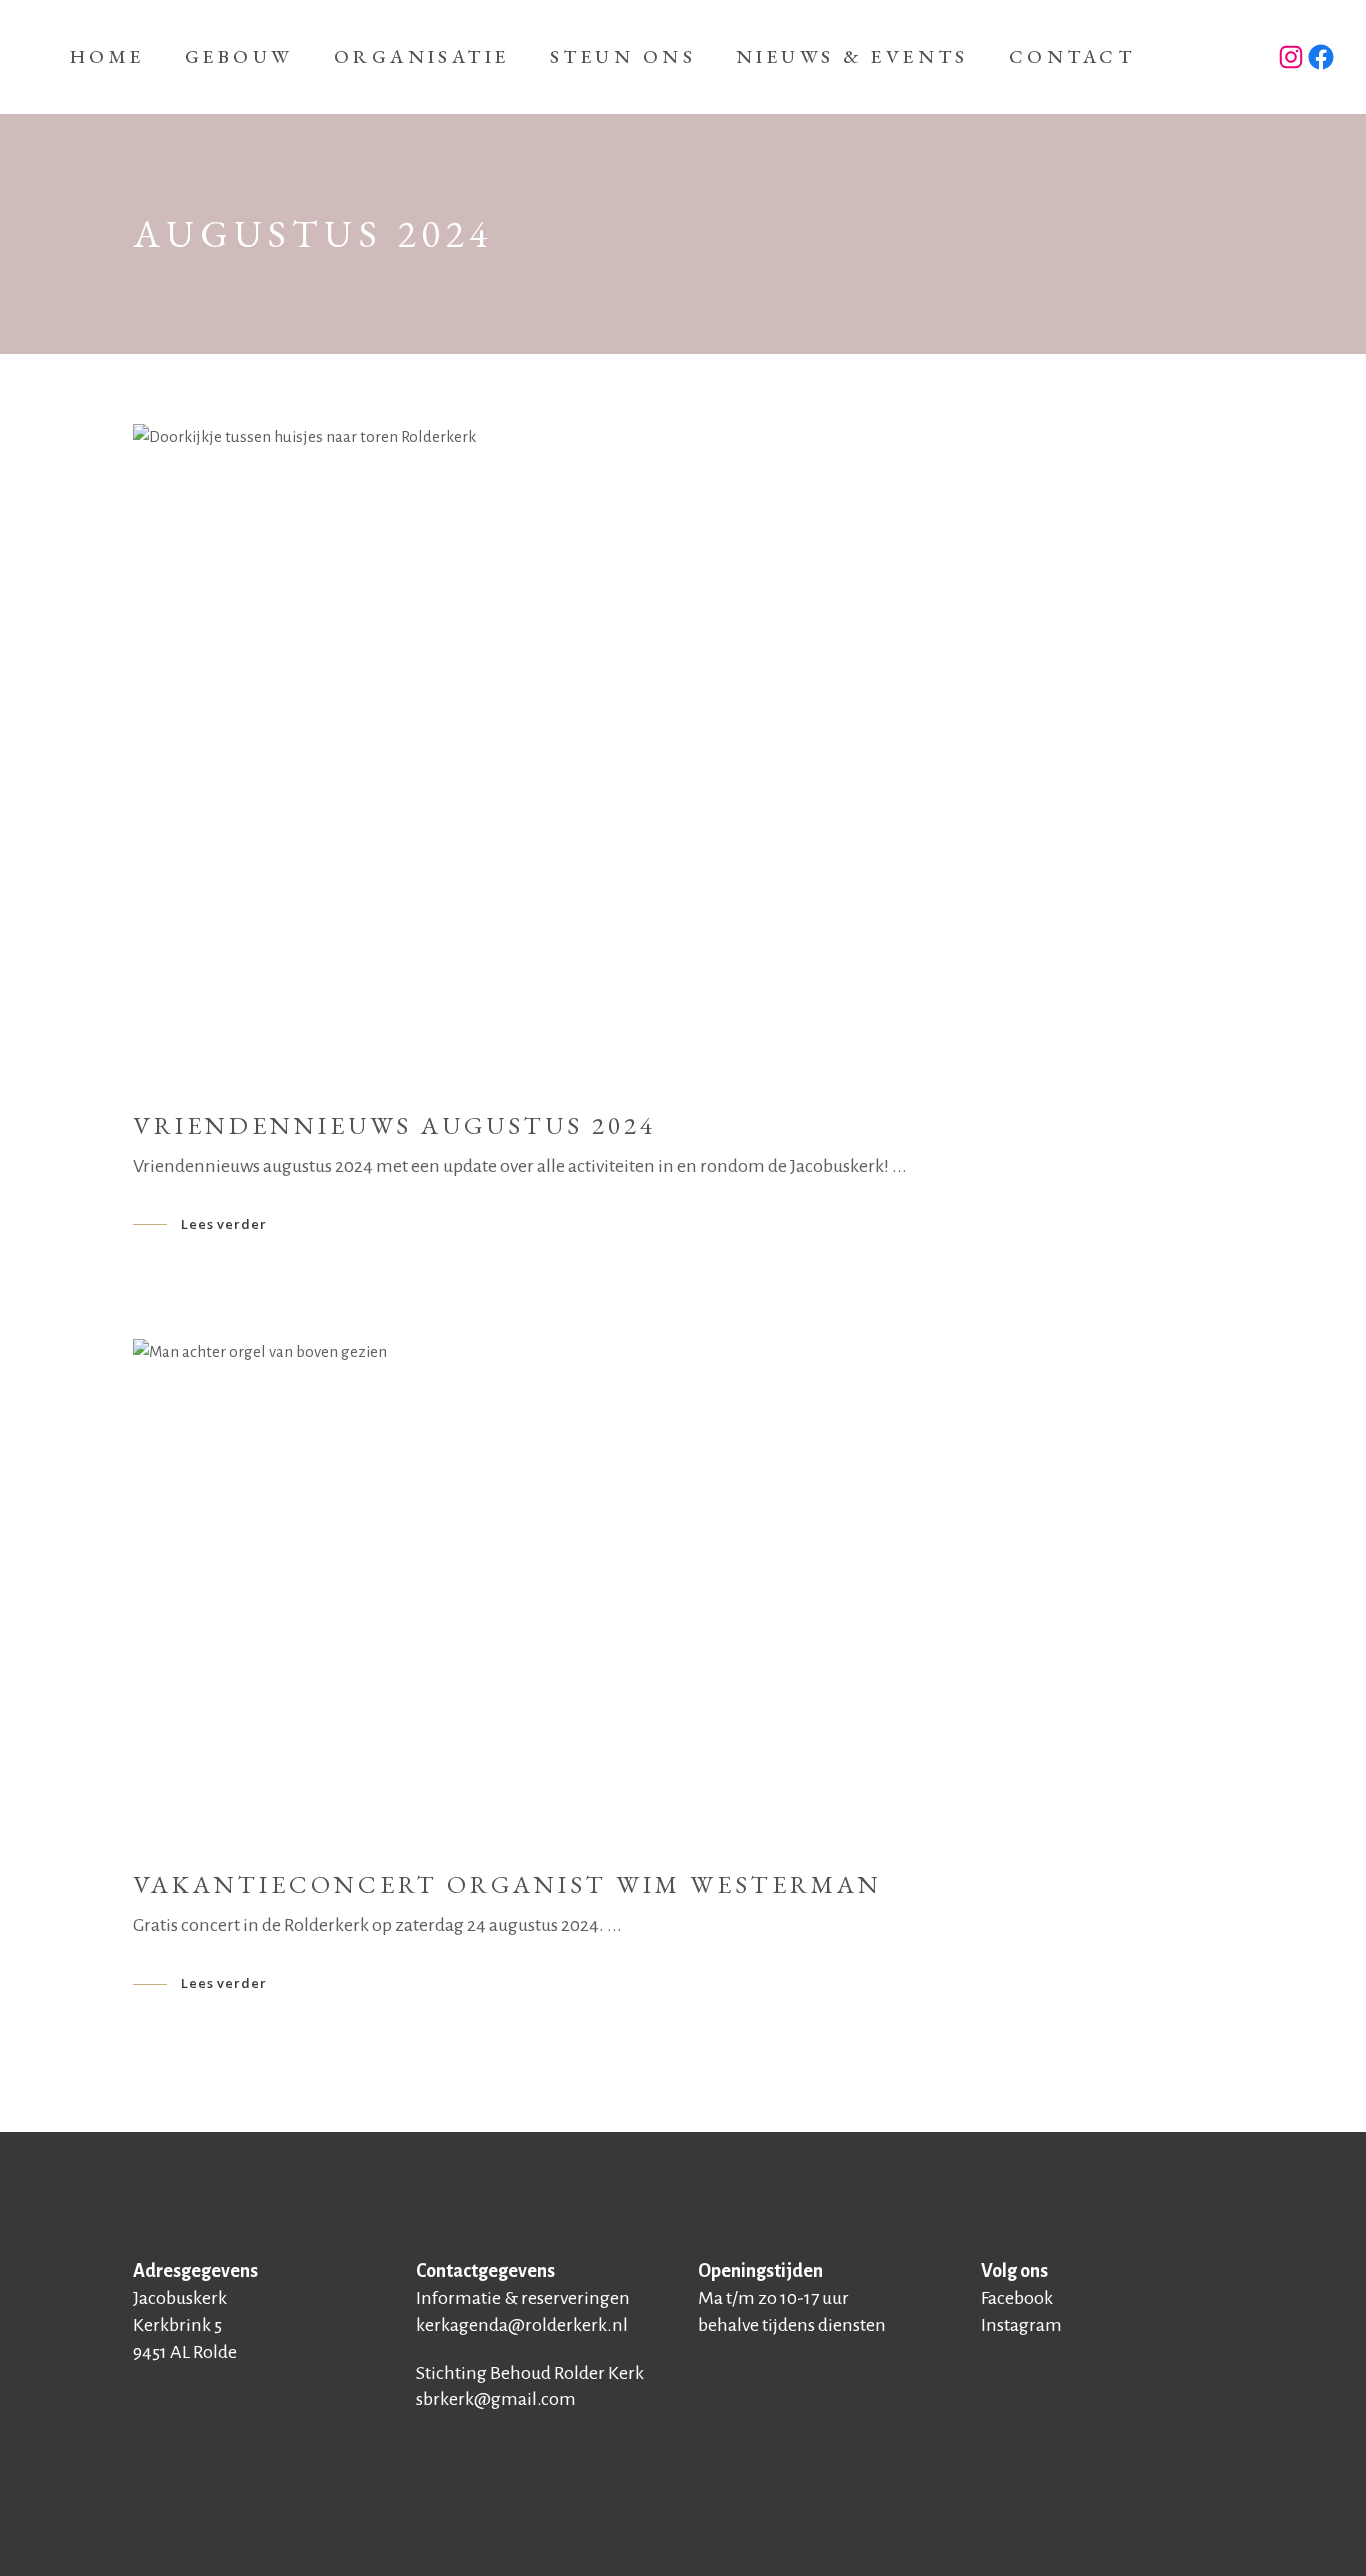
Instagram (1021, 2325)
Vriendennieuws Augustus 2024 (394, 1125)
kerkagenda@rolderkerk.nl (522, 2325)
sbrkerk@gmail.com (496, 2399)
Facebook (1017, 2298)
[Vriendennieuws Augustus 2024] (683, 753)
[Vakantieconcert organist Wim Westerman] (683, 1590)
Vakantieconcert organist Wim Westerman (507, 1884)
